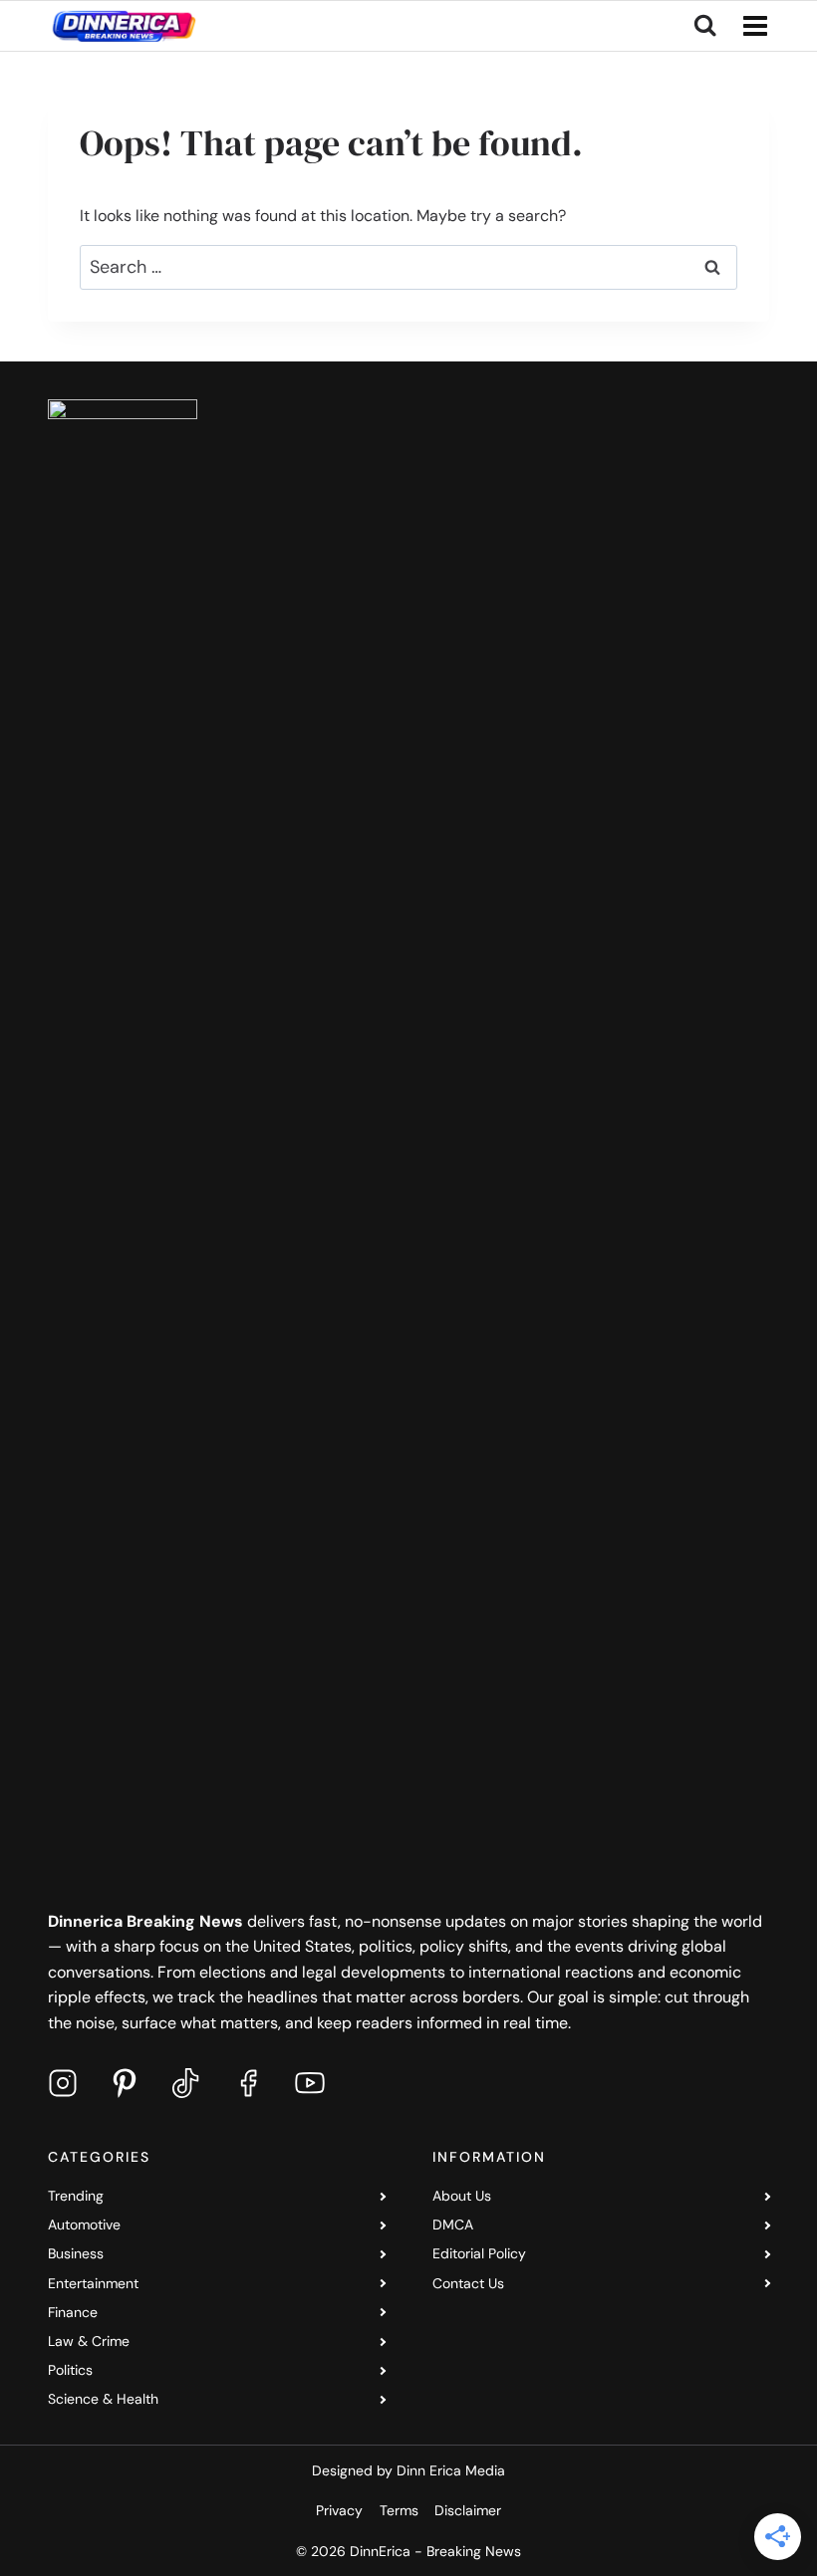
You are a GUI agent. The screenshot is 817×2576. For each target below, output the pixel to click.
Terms (399, 2510)
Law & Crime (89, 2341)
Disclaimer (468, 2510)
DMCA (453, 2225)
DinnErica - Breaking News (435, 2551)
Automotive (84, 2225)
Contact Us (468, 2283)
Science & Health (103, 2399)
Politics (70, 2370)
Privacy (339, 2510)
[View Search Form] (704, 26)
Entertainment (93, 2283)
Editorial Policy (479, 2253)
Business (76, 2253)
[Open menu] (751, 26)
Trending (76, 2196)
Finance (73, 2312)
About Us (462, 2196)
